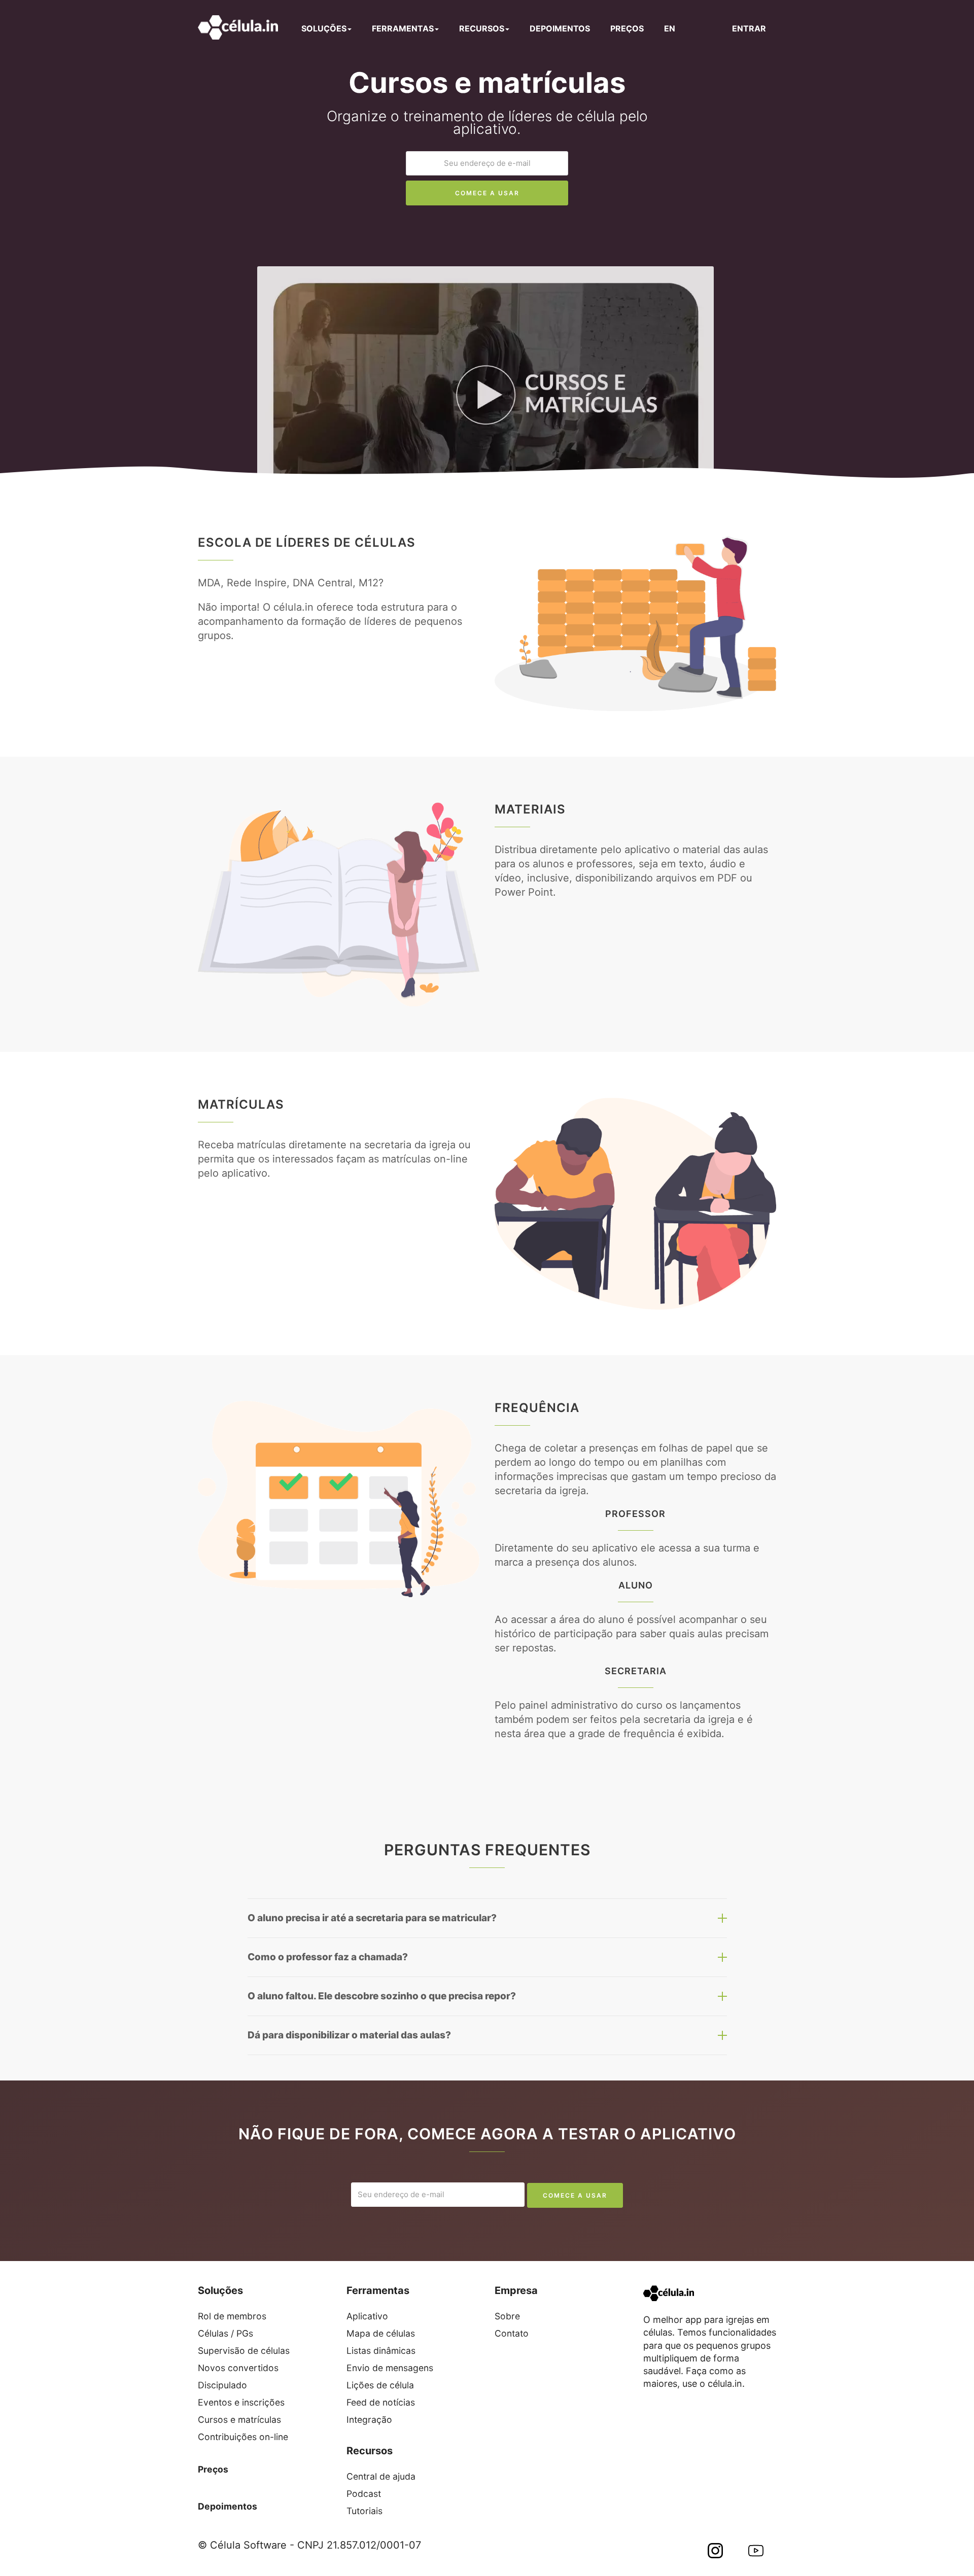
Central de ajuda (381, 2476)
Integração (369, 2420)
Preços (213, 2469)
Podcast (364, 2494)
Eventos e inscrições (241, 2402)
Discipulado (222, 2385)
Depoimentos (228, 2506)
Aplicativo (367, 2316)
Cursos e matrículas (239, 2420)
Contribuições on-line (243, 2437)
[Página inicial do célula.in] (238, 27)
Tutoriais (364, 2511)
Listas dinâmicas (381, 2351)
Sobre (507, 2316)
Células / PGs (225, 2333)
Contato (512, 2333)
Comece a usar (487, 193)
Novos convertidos (238, 2368)
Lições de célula (380, 2385)
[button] (497, 378)
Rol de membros (232, 2316)
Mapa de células (381, 2333)
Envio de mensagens (390, 2368)
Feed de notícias (381, 2402)
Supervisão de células (244, 2351)
